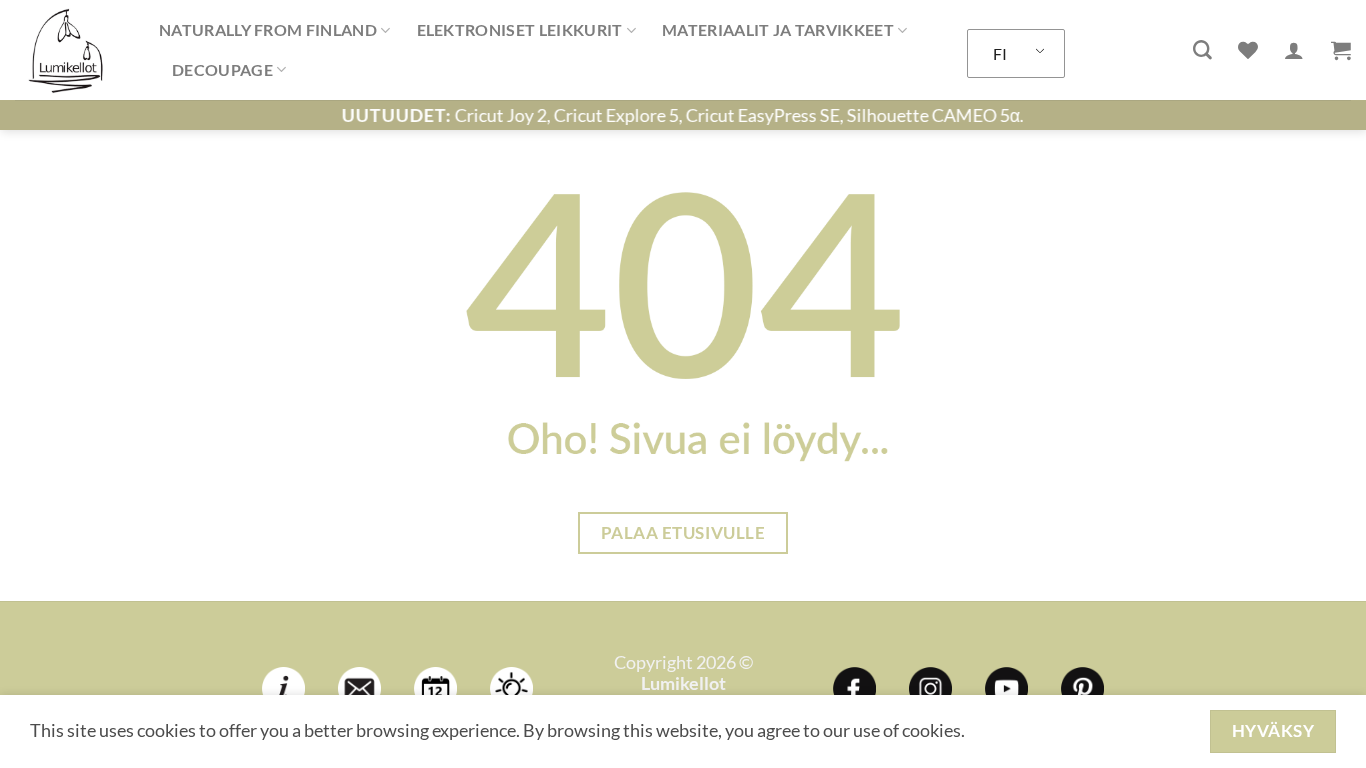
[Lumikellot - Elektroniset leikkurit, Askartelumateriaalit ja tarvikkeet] (72, 50)
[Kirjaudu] (1294, 50)
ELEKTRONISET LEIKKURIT (520, 29)
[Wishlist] (1248, 50)
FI (1000, 53)
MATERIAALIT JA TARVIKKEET (778, 29)
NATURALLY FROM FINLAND (268, 29)
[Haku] (1202, 50)
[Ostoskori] (1341, 50)
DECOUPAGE (222, 69)
